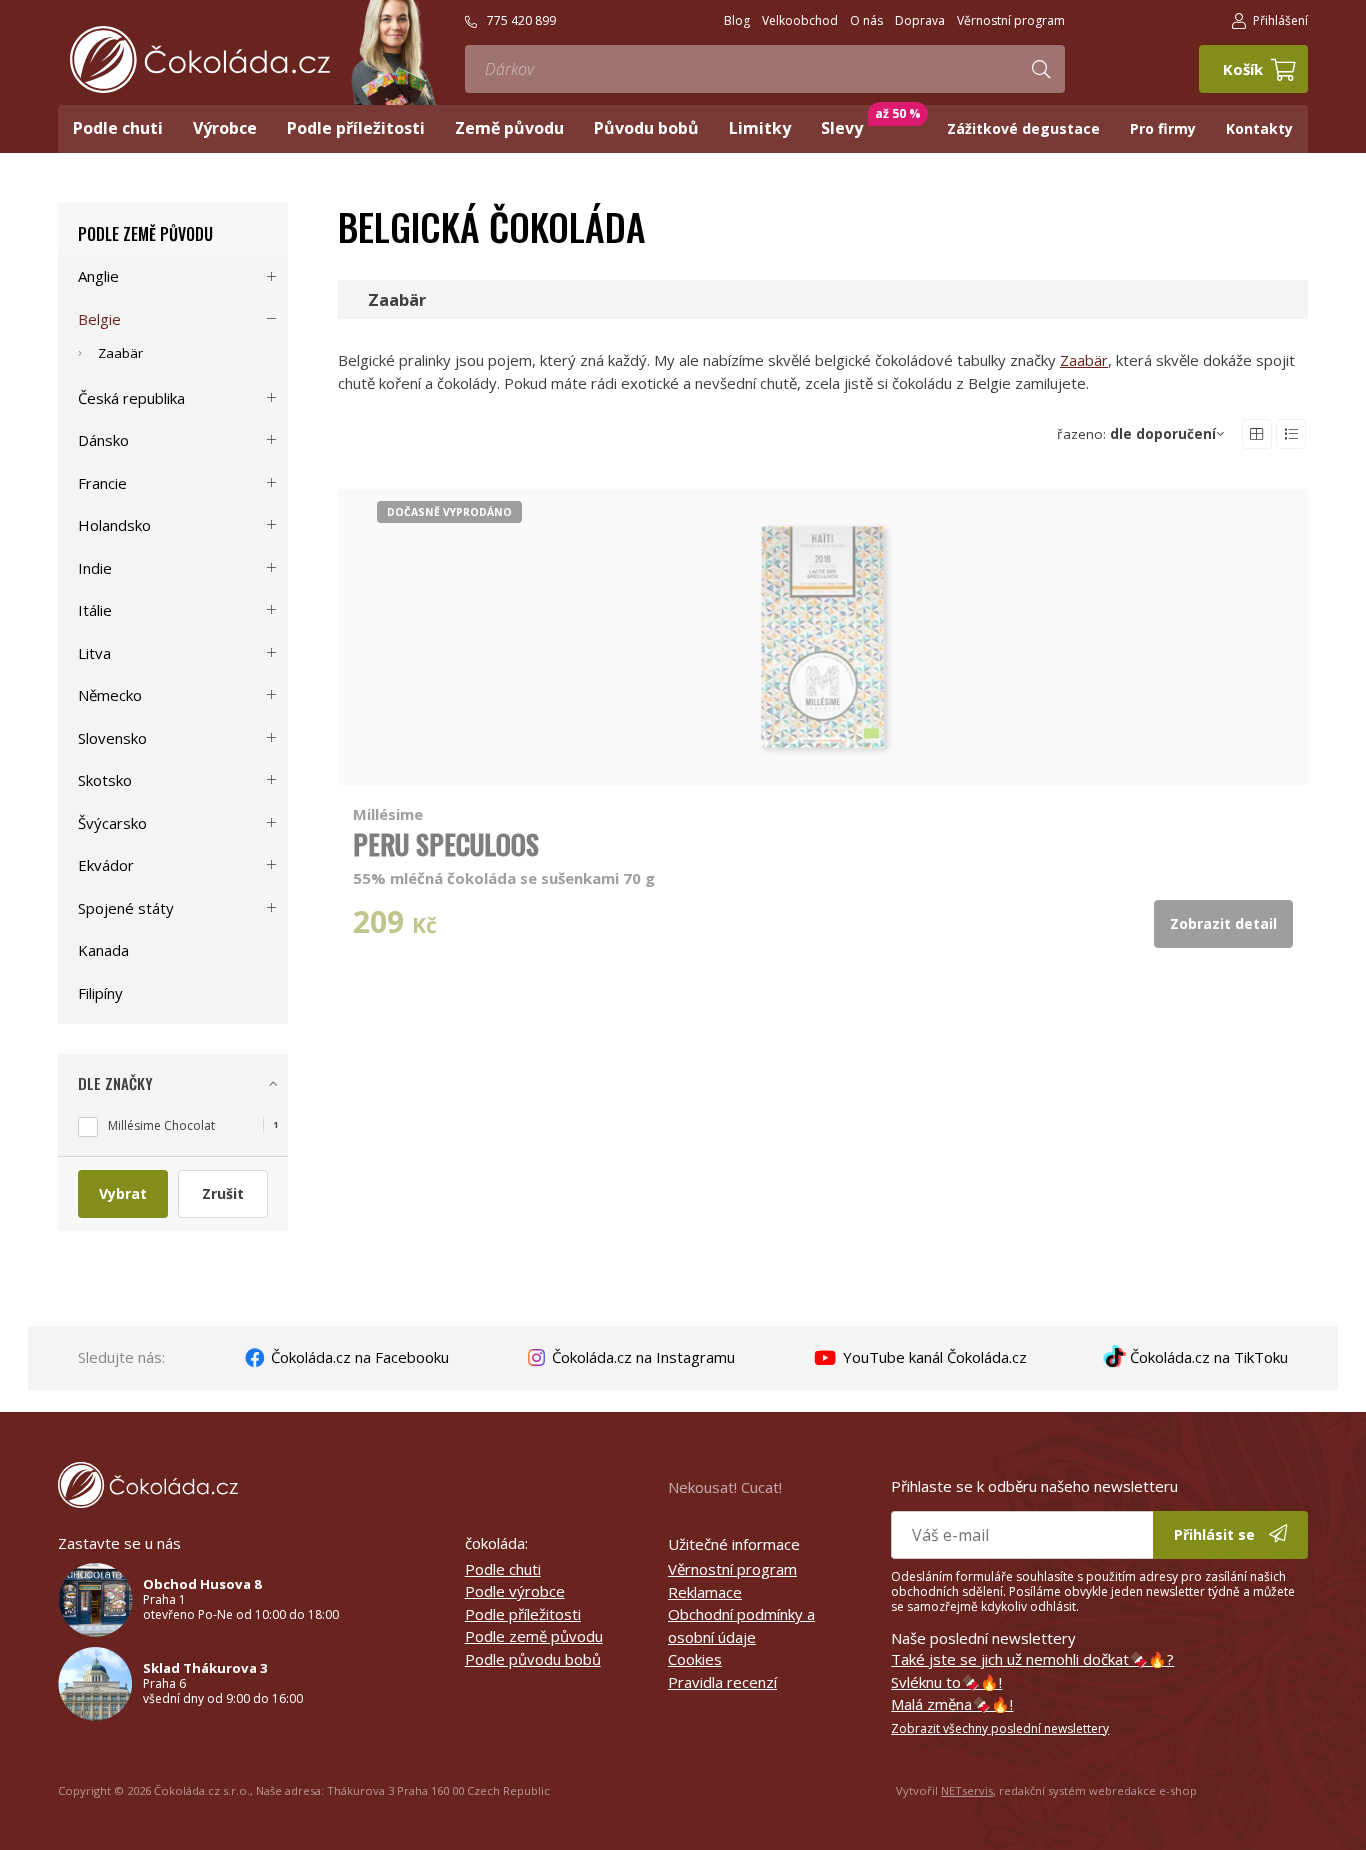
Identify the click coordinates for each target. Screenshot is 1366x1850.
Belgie (99, 319)
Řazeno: (1136, 434)
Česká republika (131, 398)
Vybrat (123, 1193)
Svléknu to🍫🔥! (946, 1682)
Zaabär (1084, 360)
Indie (95, 568)
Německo (110, 695)
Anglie (98, 276)
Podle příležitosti (523, 1614)
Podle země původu (145, 234)
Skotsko (105, 780)
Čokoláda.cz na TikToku (1207, 1357)
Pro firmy (1163, 128)
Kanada (103, 950)
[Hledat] (1041, 69)
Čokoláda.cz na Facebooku (358, 1357)
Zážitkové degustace (1023, 128)
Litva (94, 653)
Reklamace (705, 1592)
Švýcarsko (112, 823)
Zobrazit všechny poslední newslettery (1000, 1728)
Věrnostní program (732, 1569)
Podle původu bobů (533, 1659)
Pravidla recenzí (722, 1682)
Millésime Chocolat (161, 1125)
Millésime (388, 814)
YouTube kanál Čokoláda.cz (933, 1357)
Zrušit (223, 1193)
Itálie (95, 610)
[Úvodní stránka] (200, 59)
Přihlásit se (1216, 1534)
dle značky (115, 1083)
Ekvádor (106, 865)
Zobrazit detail (1223, 923)
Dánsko (103, 440)
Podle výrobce (515, 1591)
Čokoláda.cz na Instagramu (641, 1357)
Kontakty (1259, 128)
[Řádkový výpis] (1291, 434)
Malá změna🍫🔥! (952, 1704)
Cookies (695, 1659)
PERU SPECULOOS (446, 844)
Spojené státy (126, 908)
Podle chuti (503, 1569)
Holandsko (114, 525)
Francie (102, 483)
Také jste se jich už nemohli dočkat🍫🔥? (1032, 1659)
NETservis (967, 1790)
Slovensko (112, 738)
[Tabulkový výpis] (1257, 434)
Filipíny (100, 993)
